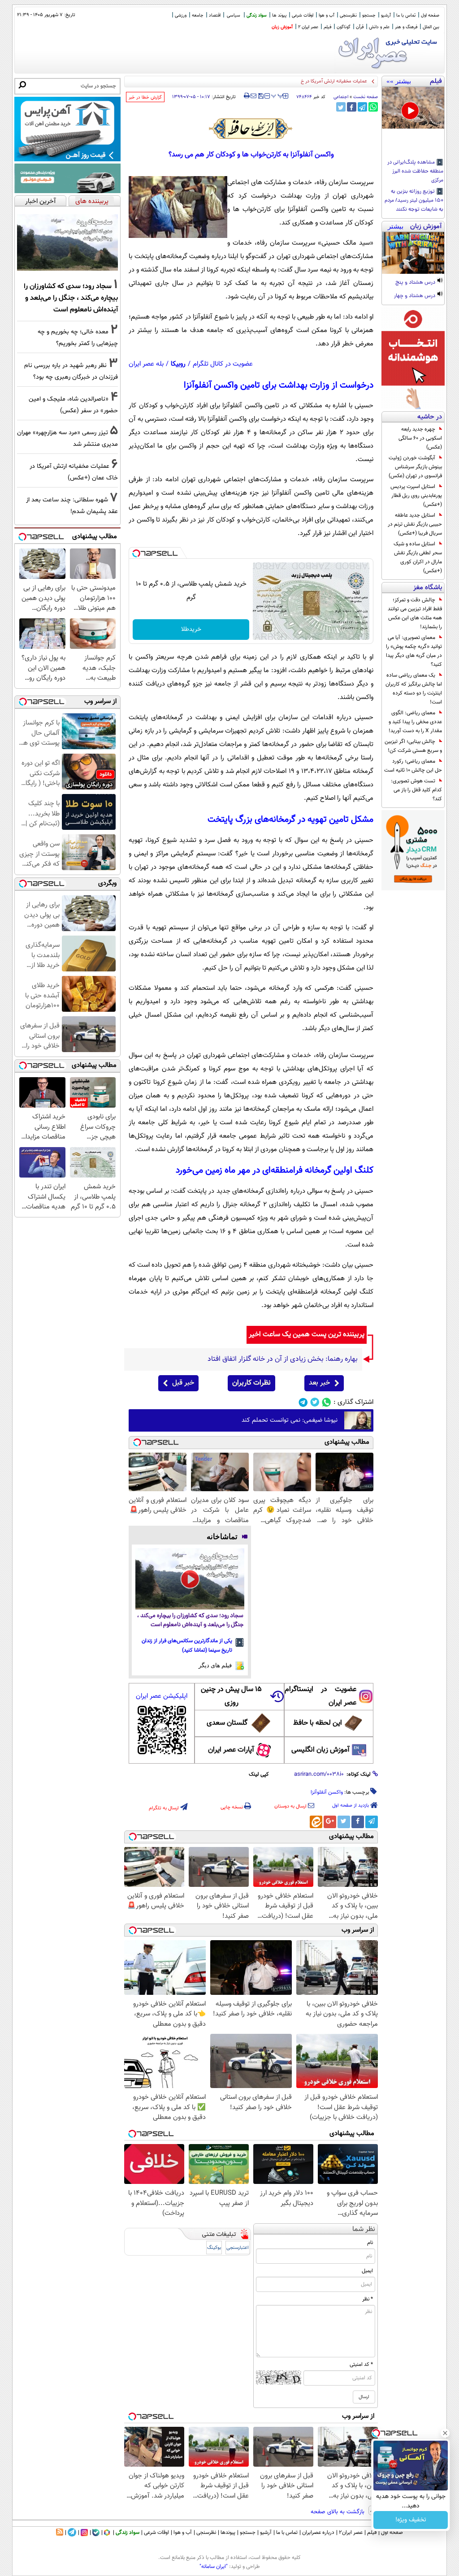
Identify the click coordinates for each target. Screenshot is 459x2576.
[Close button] (445, 2433)
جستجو (369, 15)
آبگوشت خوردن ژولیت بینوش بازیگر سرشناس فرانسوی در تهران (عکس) (415, 467)
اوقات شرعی (303, 15)
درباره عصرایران (318, 2533)
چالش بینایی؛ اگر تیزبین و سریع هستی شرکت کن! (413, 746)
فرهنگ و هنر (406, 27)
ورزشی (181, 15)
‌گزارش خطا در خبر (145, 97)
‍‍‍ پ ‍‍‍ (277, 95)
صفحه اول (430, 15)
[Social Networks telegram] (303, 1402)
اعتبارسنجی (238, 2248)
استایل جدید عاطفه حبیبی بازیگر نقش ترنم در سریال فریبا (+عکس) (415, 524)
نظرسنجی (348, 15)
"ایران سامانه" (214, 2567)
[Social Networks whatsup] (327, 1402)
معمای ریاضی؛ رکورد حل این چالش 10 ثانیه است (413, 766)
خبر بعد (319, 1383)
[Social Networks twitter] (315, 1402)
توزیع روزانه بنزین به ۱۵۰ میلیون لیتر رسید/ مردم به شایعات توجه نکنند (414, 201)
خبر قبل (183, 1383)
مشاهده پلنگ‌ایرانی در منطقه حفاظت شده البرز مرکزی (415, 172)
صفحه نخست (366, 97)
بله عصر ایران (146, 364)
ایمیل (367, 2271)
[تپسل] (136, 553)
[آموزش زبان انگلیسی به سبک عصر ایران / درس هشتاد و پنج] (413, 253)
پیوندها (228, 2533)
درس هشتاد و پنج (416, 283)
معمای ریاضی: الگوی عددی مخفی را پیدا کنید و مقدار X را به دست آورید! (415, 722)
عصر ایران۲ (351, 2533)
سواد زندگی (257, 15)
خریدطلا (191, 630)
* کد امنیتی (361, 2365)
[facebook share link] (352, 107)
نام (370, 2243)
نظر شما (364, 2229)
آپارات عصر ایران (231, 1750)
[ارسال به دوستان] (253, 96)
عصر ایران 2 (308, 27)
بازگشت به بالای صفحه (338, 2512)
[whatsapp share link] (373, 107)
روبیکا (178, 364)
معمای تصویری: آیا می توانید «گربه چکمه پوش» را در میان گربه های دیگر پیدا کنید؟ (414, 651)
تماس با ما (406, 15)
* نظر (368, 2299)
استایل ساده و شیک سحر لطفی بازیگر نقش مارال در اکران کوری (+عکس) (418, 557)
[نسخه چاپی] (247, 96)
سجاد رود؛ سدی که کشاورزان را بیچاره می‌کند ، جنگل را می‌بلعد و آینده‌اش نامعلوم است (190, 1620)
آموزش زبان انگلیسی (320, 1750)
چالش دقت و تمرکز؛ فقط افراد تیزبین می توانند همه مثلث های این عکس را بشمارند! (415, 613)
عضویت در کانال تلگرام (223, 364)
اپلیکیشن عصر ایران (162, 1696)
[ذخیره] (260, 97)
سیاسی (234, 15)
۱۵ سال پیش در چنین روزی (231, 1696)
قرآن (360, 27)
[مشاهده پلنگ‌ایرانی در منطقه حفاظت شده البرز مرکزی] (413, 108)
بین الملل (431, 27)
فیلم (327, 27)
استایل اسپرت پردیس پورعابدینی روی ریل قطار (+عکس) (416, 496)
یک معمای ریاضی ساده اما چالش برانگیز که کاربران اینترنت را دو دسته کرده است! (414, 689)
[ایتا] (316, 1822)
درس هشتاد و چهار (415, 296)
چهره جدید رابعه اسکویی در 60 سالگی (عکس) (420, 438)
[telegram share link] (362, 107)
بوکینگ (214, 2248)
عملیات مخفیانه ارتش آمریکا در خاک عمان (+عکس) (316, 81)
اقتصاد (215, 15)
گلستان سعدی (227, 1723)
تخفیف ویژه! (411, 2520)
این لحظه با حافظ (318, 1723)
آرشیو (386, 15)
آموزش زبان (282, 27)
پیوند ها (279, 15)
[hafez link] (251, 129)
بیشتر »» (399, 81)
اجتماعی (341, 97)
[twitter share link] (341, 107)
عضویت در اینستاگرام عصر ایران (320, 1696)
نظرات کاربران (251, 1383)
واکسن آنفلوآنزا (327, 1792)
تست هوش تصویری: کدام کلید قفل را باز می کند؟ (416, 790)
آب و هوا (327, 15)
